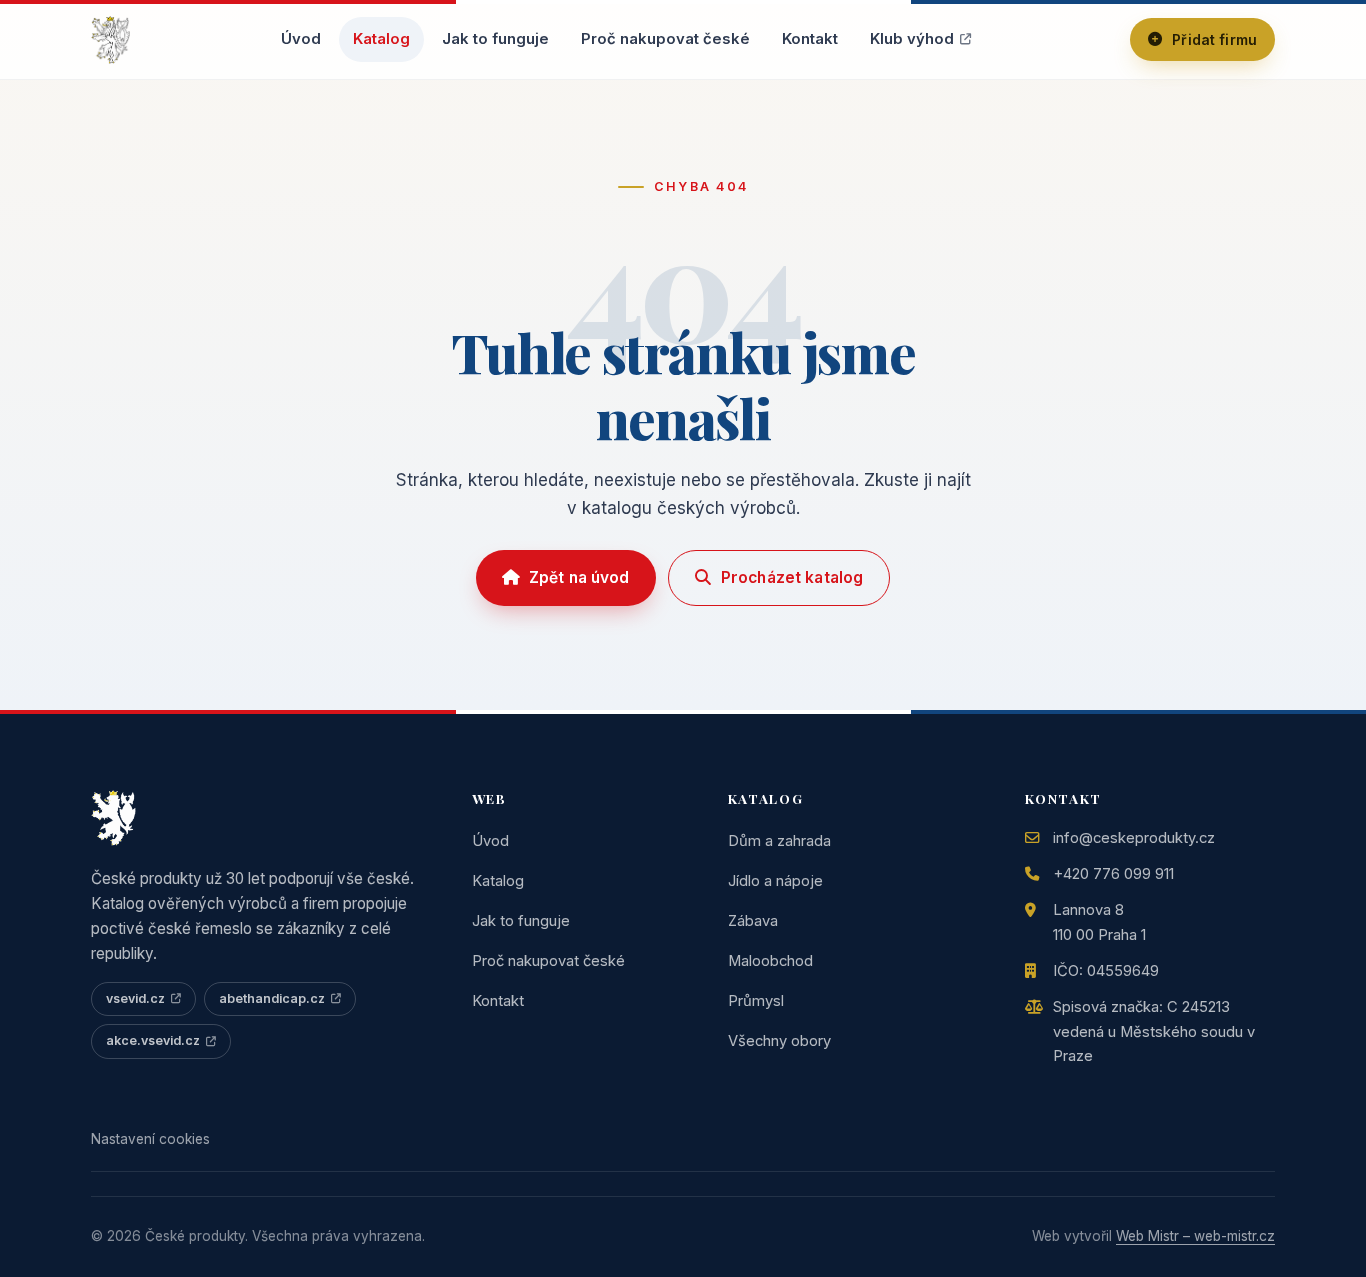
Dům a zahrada (779, 841)
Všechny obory (779, 1041)
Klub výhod (912, 39)
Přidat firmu (1214, 39)
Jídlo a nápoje (775, 881)
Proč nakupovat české (665, 39)
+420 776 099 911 (1113, 874)
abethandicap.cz (272, 998)
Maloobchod (770, 961)
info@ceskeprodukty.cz (1134, 838)
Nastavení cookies (150, 1139)
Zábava (753, 921)
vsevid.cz (135, 998)
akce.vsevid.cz (153, 1040)
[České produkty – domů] (110, 40)
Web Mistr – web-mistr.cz (1195, 1236)
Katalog (381, 39)
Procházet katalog (792, 577)
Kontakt (810, 39)
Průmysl (756, 1001)
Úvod (301, 39)
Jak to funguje (495, 39)
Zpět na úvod (579, 577)
